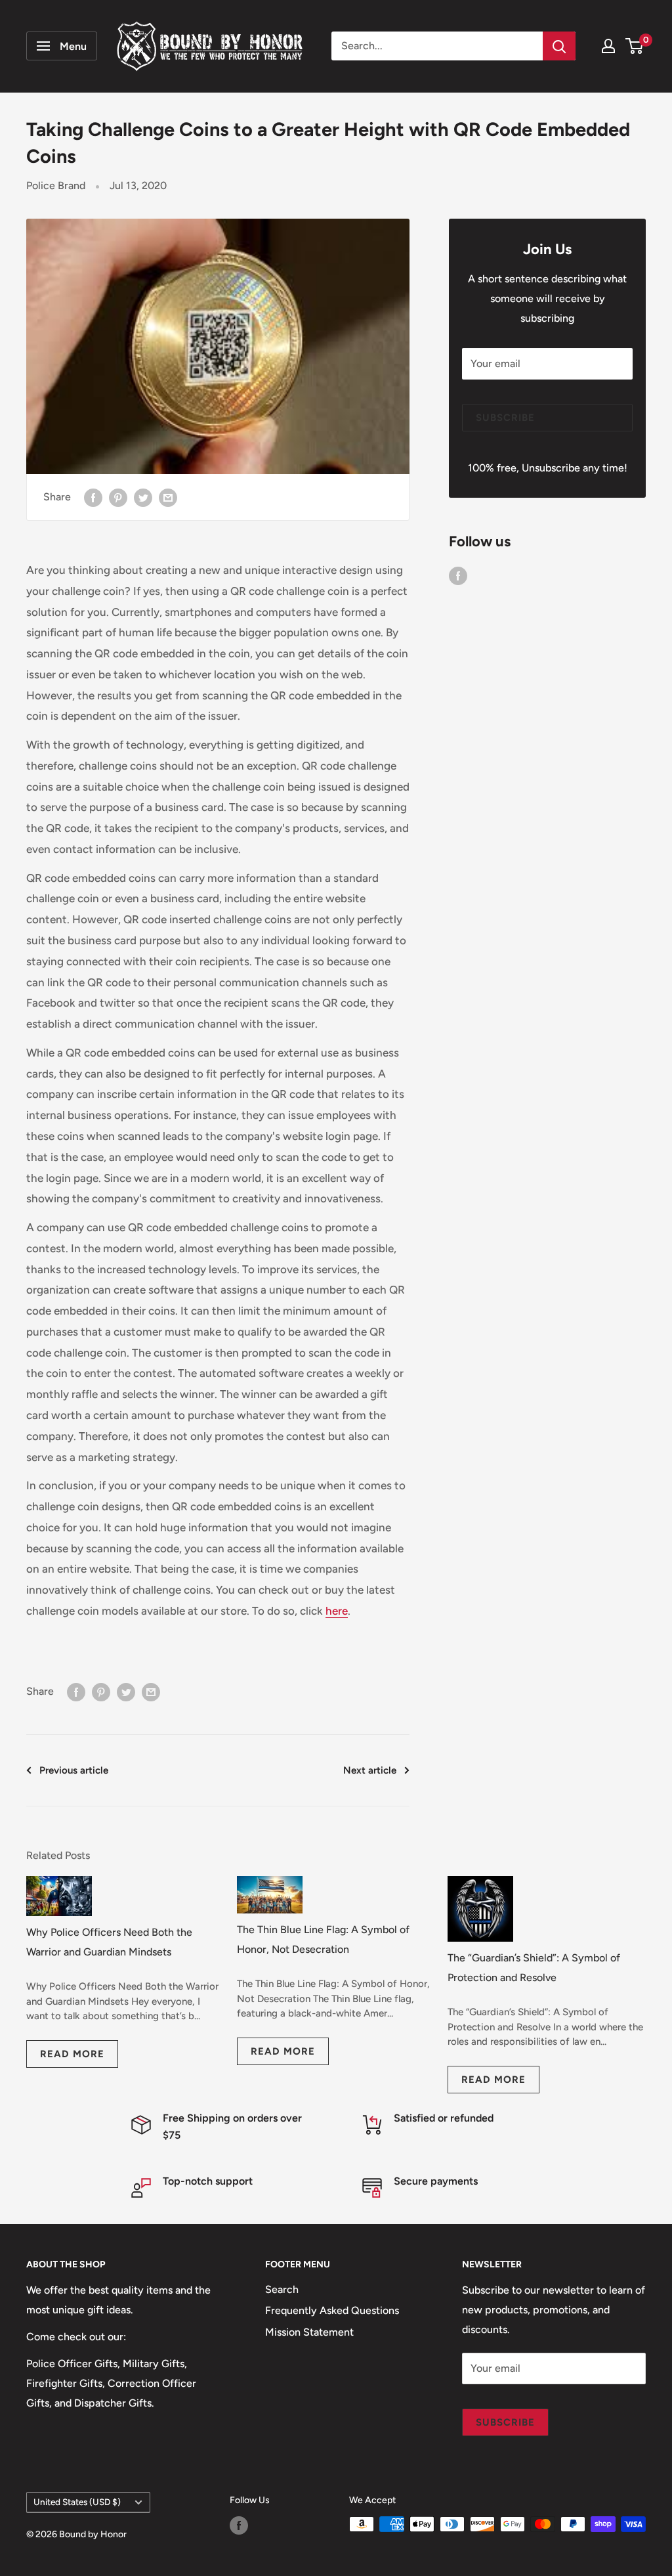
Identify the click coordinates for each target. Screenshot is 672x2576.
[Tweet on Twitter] (143, 497)
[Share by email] (168, 497)
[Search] (559, 46)
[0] (635, 46)
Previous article (74, 1770)
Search (282, 2289)
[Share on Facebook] (93, 497)
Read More (72, 2054)
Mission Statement (309, 2332)
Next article (370, 1770)
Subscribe (505, 418)
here (337, 1611)
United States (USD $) (77, 2502)
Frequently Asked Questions (332, 2310)
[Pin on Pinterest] (118, 497)
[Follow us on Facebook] (458, 575)
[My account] (608, 46)
